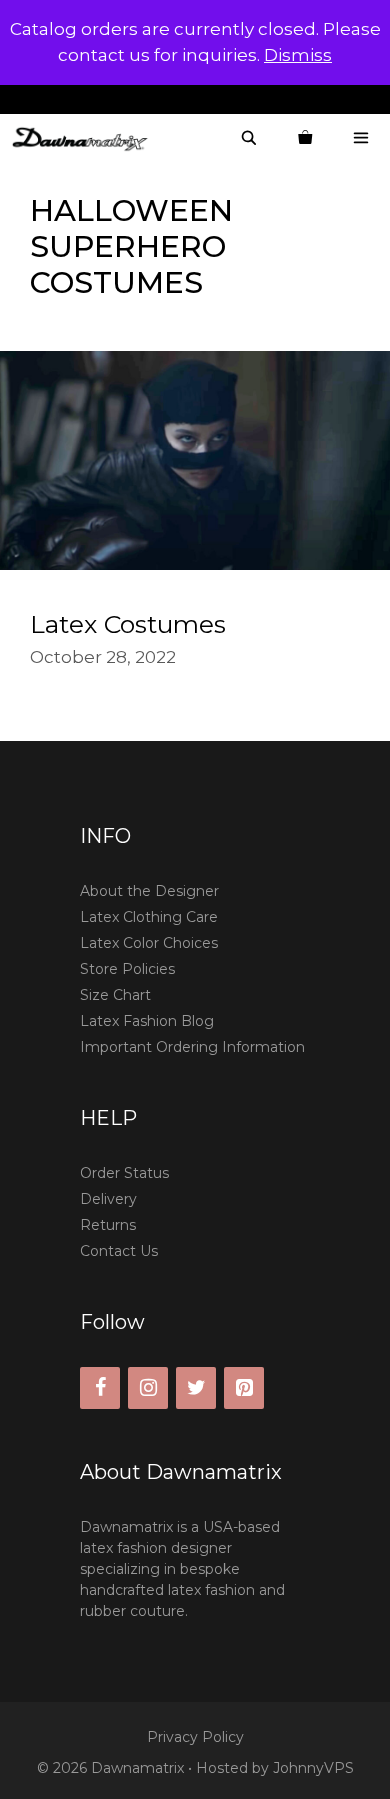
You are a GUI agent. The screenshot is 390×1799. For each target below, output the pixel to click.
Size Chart (115, 995)
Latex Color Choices (149, 943)
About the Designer (149, 891)
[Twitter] (196, 1388)
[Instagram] (148, 1388)
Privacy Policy (195, 1737)
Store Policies (127, 969)
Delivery (108, 1199)
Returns (108, 1225)
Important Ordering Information (192, 1047)
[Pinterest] (244, 1388)
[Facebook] (100, 1388)
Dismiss (298, 55)
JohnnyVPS (313, 1768)
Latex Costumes (128, 624)
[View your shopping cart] (305, 138)
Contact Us (119, 1251)
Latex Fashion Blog (147, 1021)
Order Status (124, 1173)
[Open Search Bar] (249, 138)
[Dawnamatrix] (85, 138)
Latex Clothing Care (149, 917)
